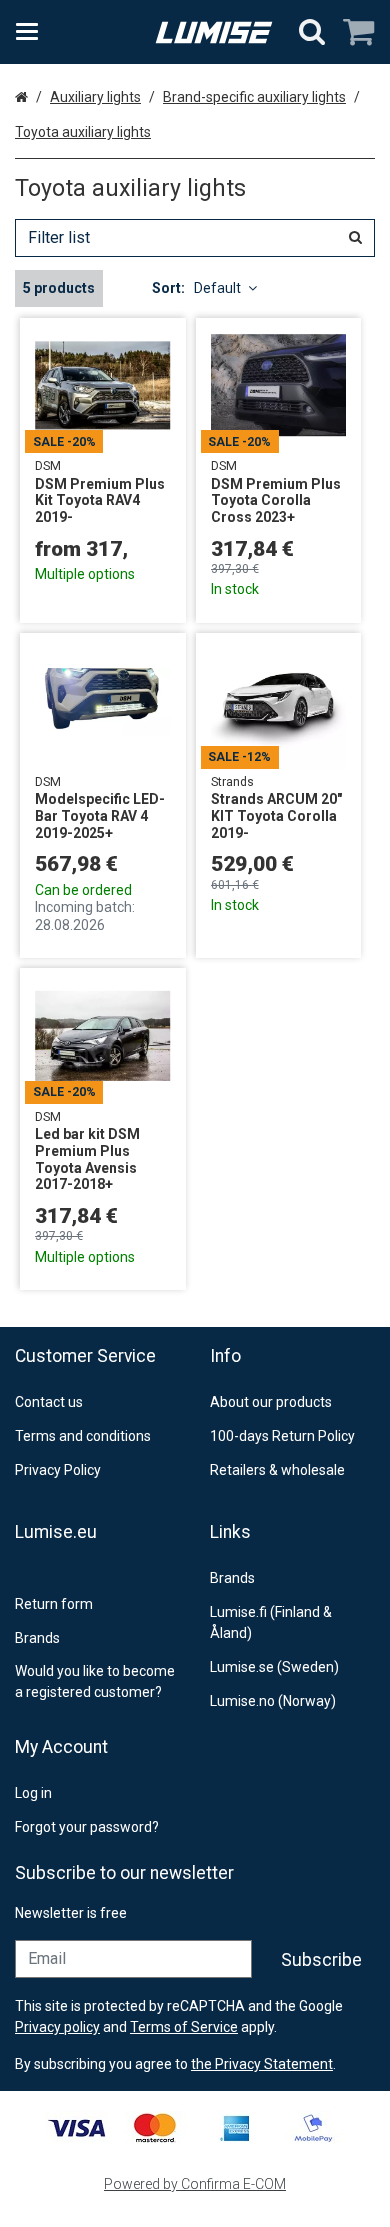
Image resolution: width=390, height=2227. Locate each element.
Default (217, 288)
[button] (262, 2064)
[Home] (214, 32)
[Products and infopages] (33, 32)
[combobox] (195, 238)
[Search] (312, 32)
